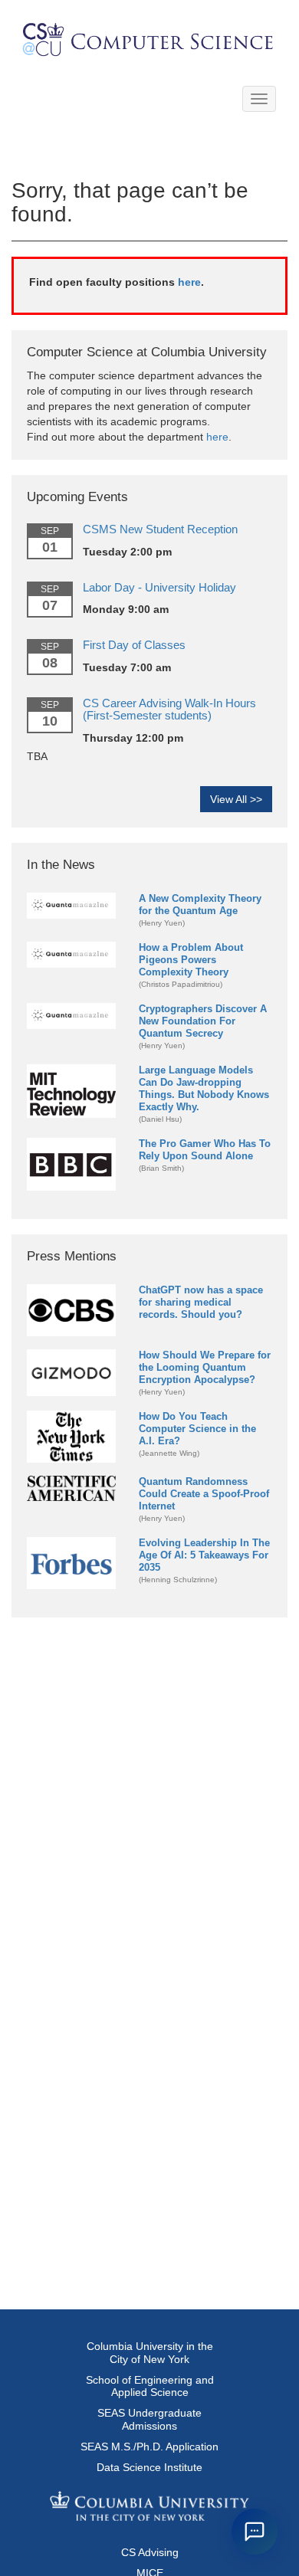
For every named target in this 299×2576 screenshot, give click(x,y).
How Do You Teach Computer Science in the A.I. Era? (197, 1429)
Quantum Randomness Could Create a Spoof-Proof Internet (204, 1494)
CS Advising (150, 2552)
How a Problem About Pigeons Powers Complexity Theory (191, 960)
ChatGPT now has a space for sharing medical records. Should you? (201, 1302)
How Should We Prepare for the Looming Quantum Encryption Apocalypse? (205, 1367)
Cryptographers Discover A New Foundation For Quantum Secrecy (203, 1021)
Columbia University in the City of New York (150, 2353)
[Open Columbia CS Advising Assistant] (255, 2532)
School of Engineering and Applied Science (150, 2386)
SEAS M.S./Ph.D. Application (149, 2447)
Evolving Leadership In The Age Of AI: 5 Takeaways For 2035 (204, 1555)
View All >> (236, 799)
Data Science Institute (149, 2467)
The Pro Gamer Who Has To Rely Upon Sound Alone (205, 1150)
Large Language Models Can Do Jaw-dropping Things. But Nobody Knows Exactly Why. (204, 1088)
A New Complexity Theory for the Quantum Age (200, 905)
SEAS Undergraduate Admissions (149, 2419)
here (189, 282)
